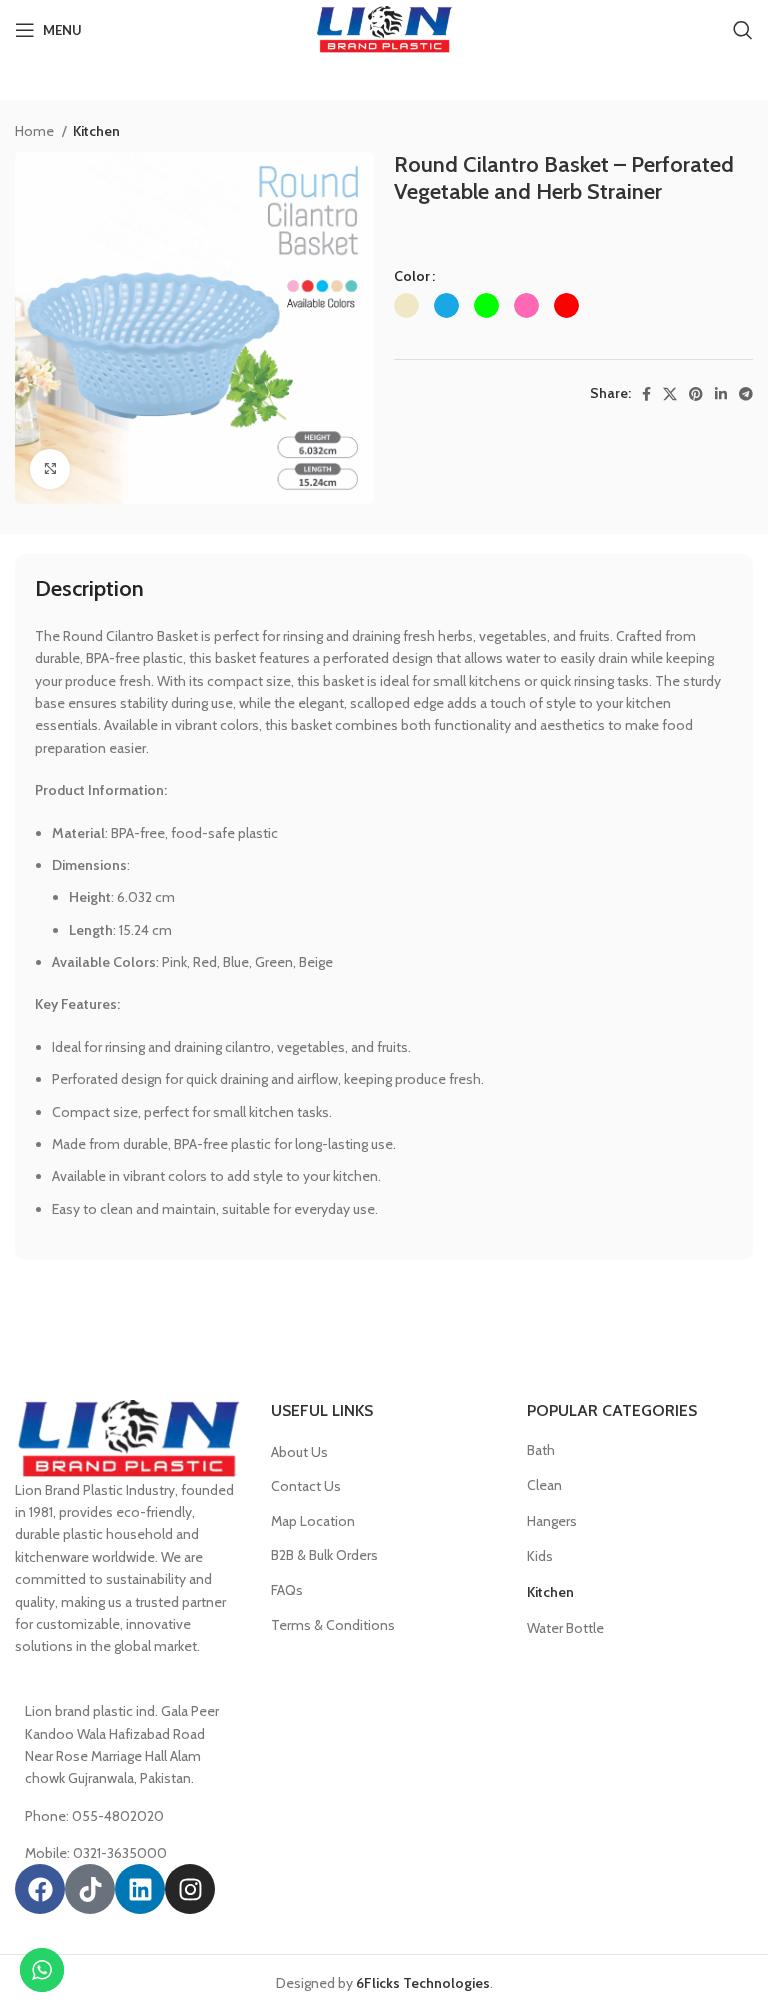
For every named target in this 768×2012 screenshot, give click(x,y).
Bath (541, 1450)
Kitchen (96, 131)
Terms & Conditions (333, 1625)
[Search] (743, 30)
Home (36, 131)
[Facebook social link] (646, 394)
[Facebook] (40, 1889)
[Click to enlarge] (50, 469)
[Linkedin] (140, 1889)
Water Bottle (565, 1628)
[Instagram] (190, 1889)
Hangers (552, 1521)
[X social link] (670, 394)
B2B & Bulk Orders (324, 1555)
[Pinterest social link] (696, 394)
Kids (540, 1556)
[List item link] (128, 1816)
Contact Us (306, 1486)
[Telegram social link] (746, 394)
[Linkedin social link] (721, 394)
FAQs (287, 1590)
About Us (299, 1452)
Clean (544, 1485)
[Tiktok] (90, 1889)
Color (412, 276)
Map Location (313, 1521)
